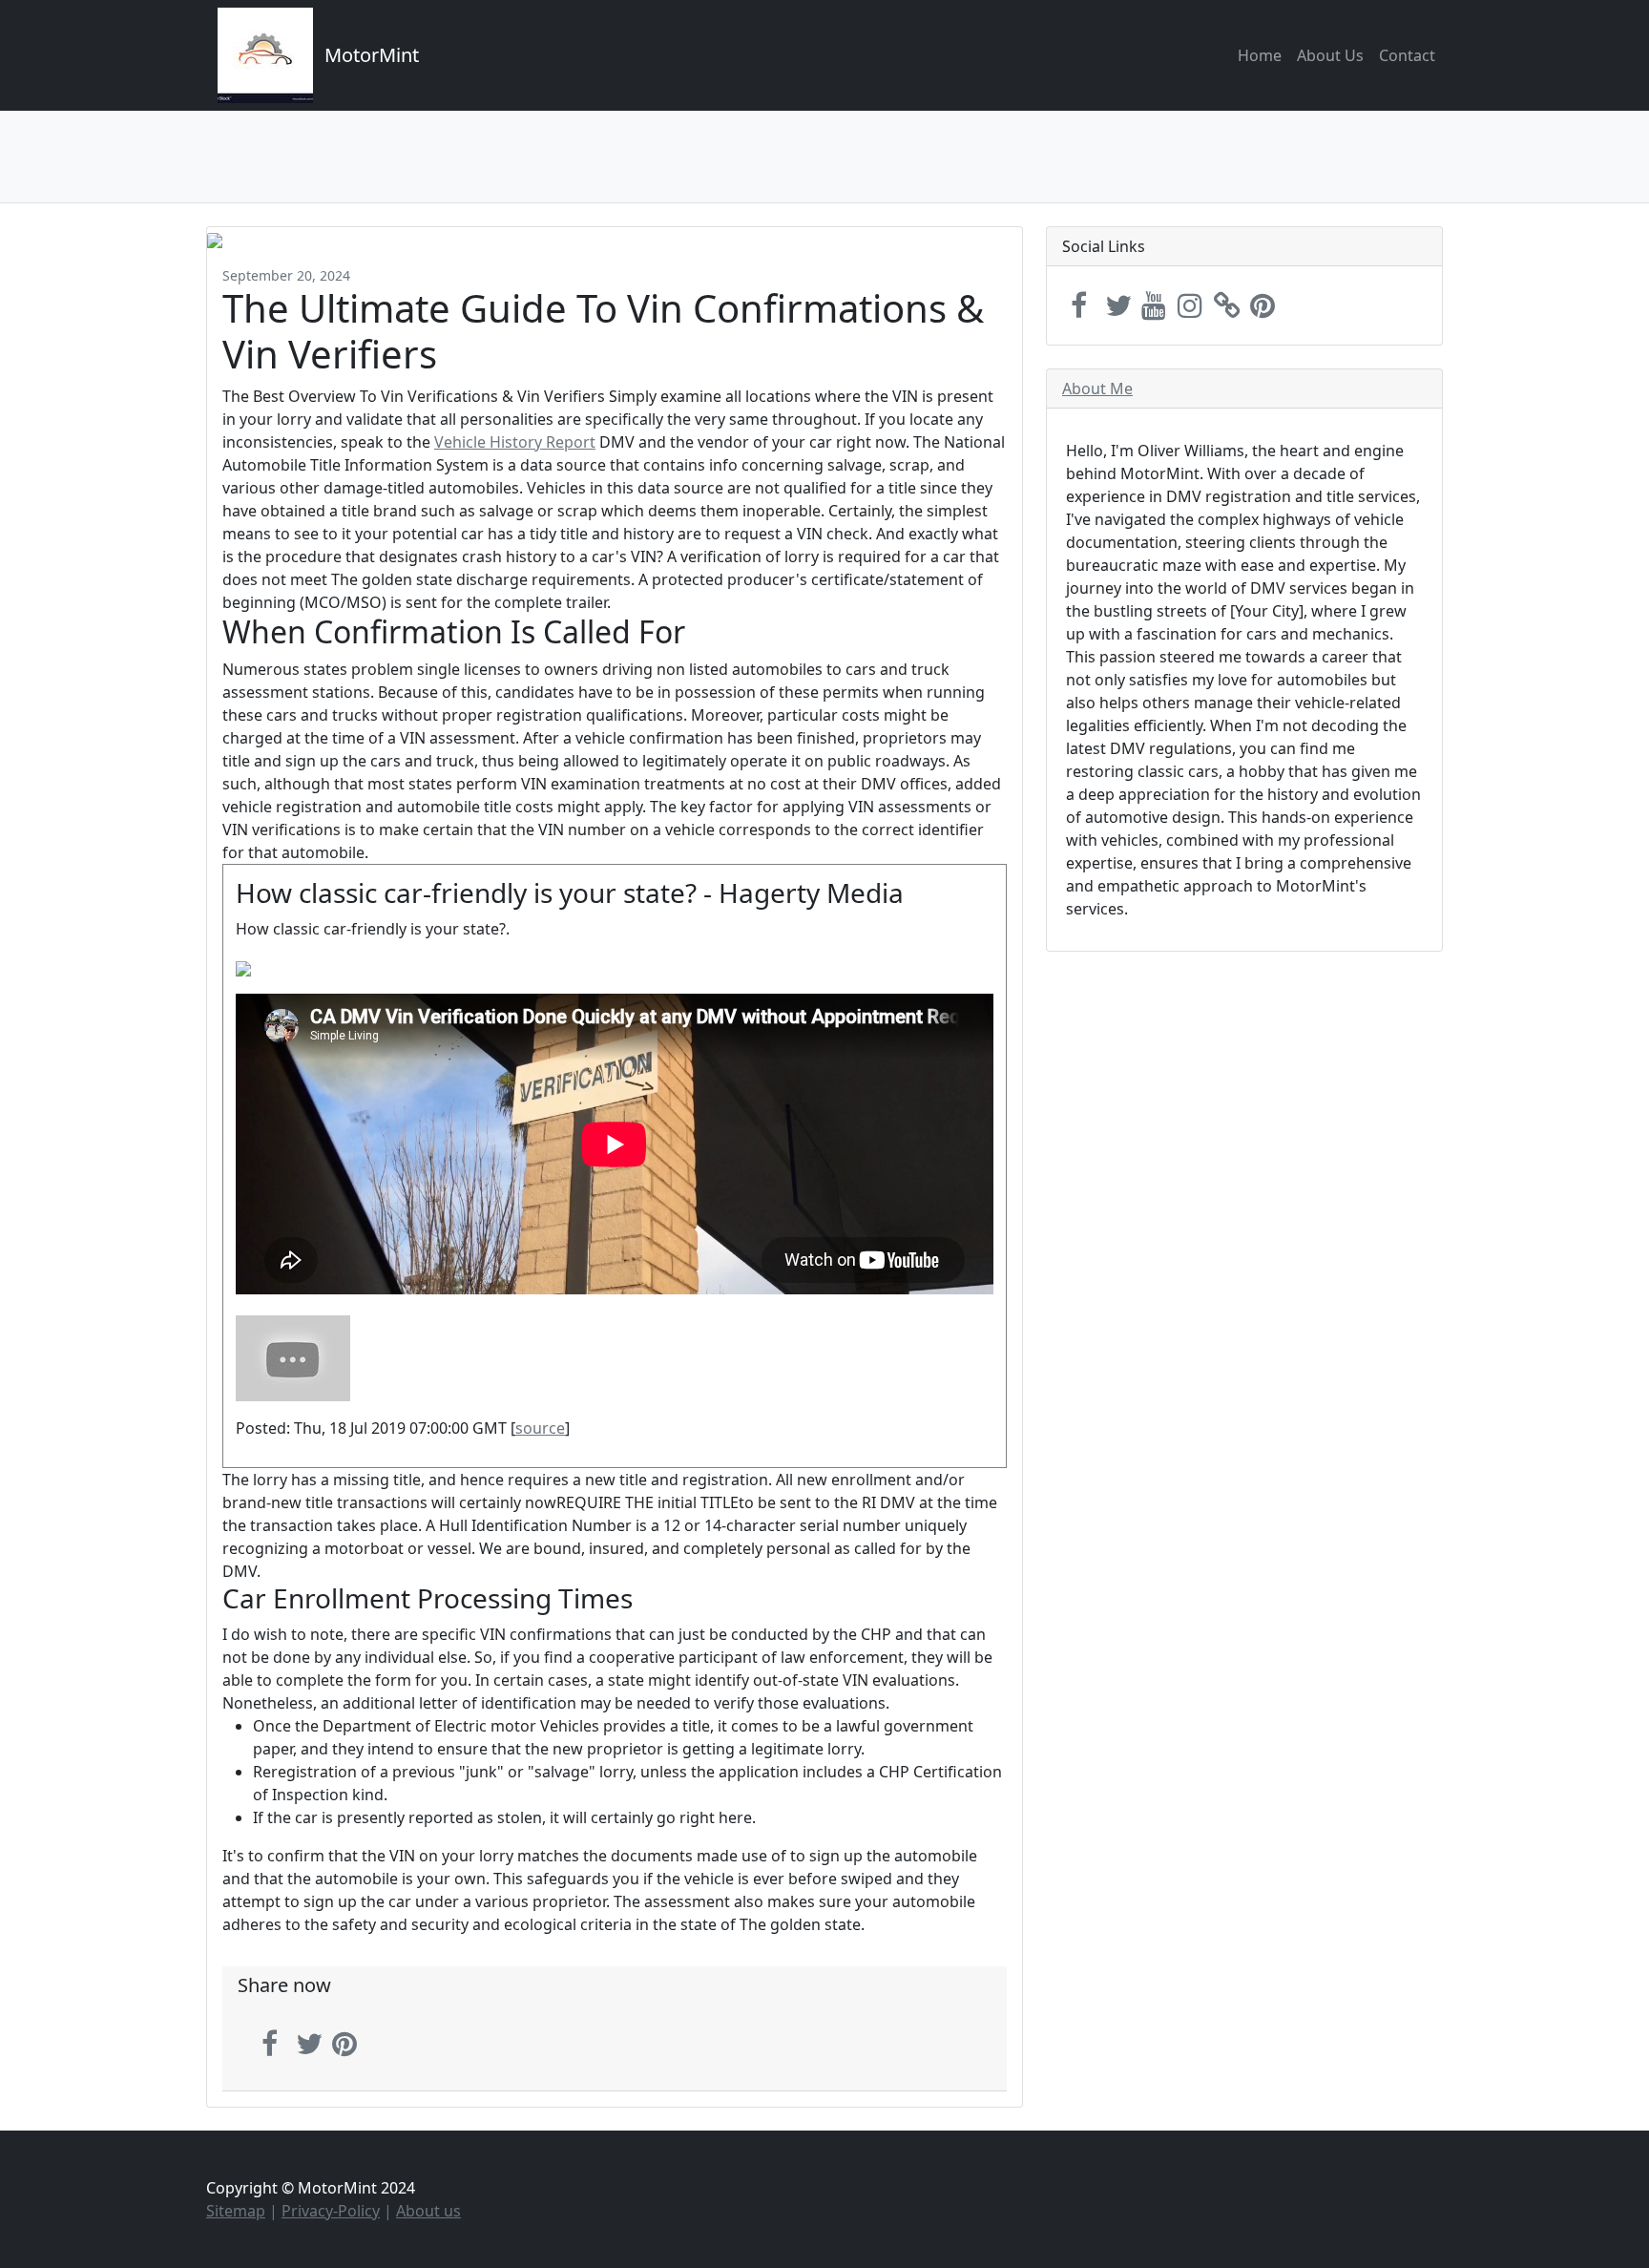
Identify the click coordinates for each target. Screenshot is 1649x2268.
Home (1260, 55)
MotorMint (372, 55)
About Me (1097, 388)
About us (428, 2211)
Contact (1407, 55)
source (540, 1428)
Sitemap (236, 2211)
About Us (1330, 55)
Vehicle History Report (515, 442)
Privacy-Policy (331, 2211)
